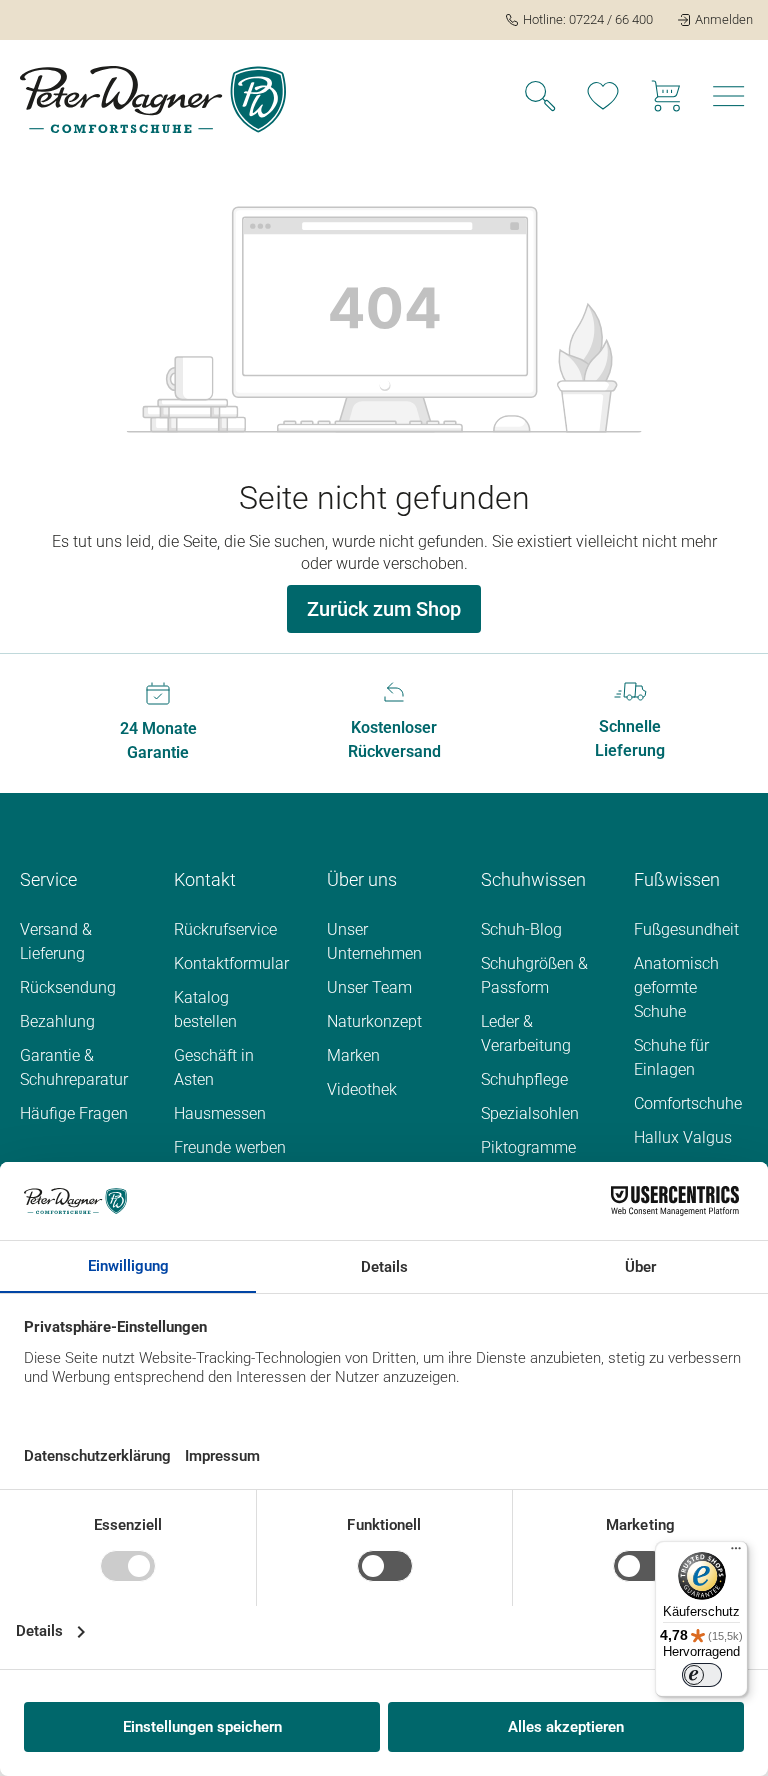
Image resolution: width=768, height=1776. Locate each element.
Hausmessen (220, 1113)
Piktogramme (528, 1147)
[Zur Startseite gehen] (153, 99)
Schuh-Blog (521, 929)
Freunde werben (230, 1147)
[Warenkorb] (666, 99)
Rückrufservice (225, 929)
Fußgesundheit (686, 929)
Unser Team (369, 987)
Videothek (362, 1089)
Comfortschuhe (688, 1103)
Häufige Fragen (74, 1113)
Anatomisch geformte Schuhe (676, 987)
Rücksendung (68, 987)
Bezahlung (57, 1021)
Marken (353, 1055)
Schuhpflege (524, 1079)
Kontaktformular (231, 963)
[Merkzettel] (603, 99)
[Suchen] (540, 99)
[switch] (702, 1675)
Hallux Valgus (683, 1137)
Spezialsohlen (530, 1113)
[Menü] (729, 99)
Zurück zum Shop (384, 609)
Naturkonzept (374, 1021)
